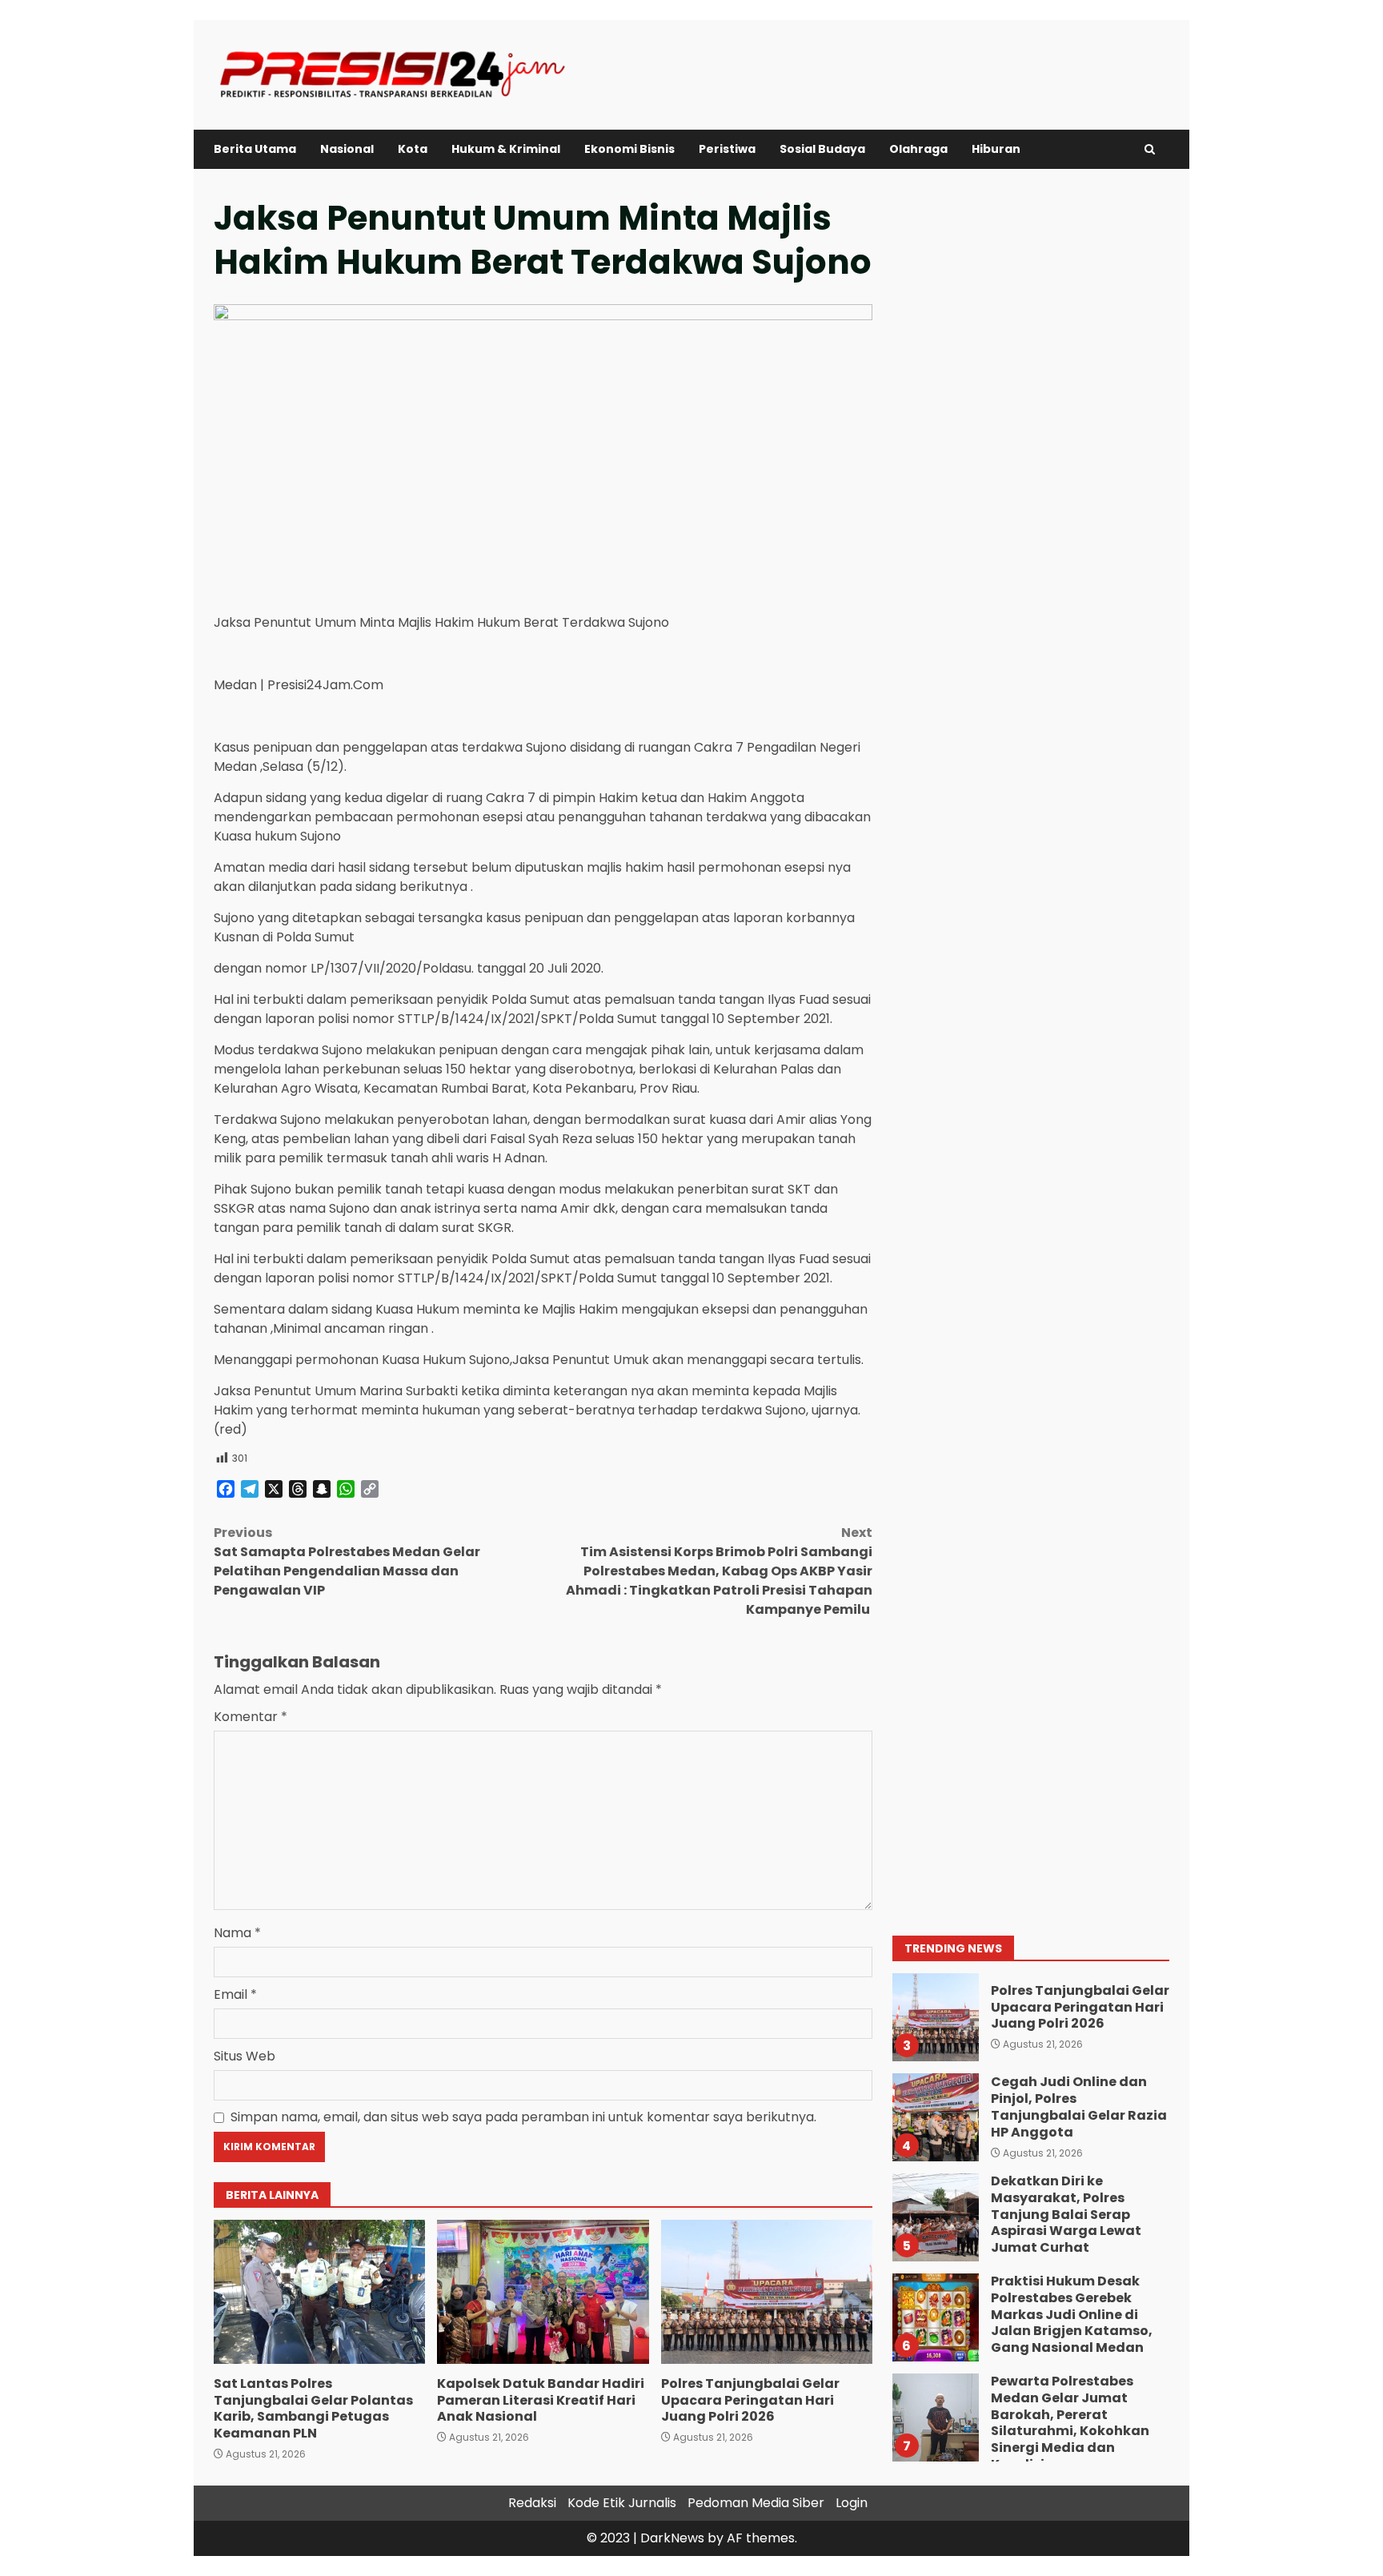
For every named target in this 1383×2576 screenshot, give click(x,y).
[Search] (1150, 149)
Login (852, 2503)
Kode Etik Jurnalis (622, 2503)
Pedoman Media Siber (756, 2503)
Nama (237, 1933)
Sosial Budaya (822, 149)
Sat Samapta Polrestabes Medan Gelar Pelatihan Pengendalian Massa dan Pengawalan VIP (347, 1561)
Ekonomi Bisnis (629, 149)
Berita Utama (255, 149)
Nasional (347, 149)
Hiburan (996, 149)
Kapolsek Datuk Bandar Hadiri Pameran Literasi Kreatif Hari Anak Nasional (543, 2292)
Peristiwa (727, 149)
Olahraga (918, 149)
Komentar (251, 1717)
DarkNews (672, 2538)
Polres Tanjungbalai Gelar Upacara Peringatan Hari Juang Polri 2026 (767, 2292)
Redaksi (532, 2503)
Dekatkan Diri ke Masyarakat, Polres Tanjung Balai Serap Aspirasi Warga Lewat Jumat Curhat (935, 2217)
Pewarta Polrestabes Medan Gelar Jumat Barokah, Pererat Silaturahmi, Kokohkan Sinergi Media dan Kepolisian (935, 2418)
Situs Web (245, 2056)
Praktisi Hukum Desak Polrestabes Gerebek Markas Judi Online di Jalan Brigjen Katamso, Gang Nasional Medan (935, 2317)
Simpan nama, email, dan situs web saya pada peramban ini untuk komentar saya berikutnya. (523, 2117)
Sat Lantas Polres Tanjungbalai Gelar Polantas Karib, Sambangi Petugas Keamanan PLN (319, 2292)
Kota (413, 149)
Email (235, 1994)
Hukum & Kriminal (506, 149)
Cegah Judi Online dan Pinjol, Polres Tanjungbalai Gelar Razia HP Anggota (935, 2117)
